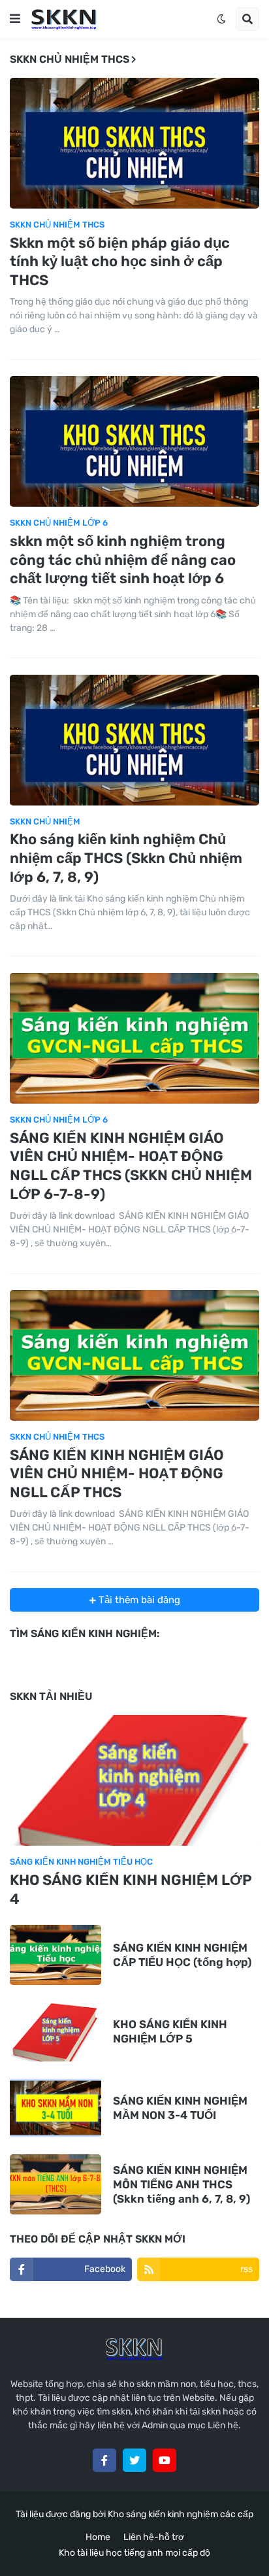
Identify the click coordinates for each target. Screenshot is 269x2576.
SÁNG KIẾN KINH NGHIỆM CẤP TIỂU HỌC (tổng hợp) (182, 1955)
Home (98, 2537)
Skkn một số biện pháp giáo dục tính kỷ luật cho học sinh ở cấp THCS (120, 262)
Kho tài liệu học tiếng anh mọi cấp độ (134, 2553)
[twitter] (134, 2460)
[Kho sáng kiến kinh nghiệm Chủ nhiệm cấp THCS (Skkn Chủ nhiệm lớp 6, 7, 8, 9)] (134, 740)
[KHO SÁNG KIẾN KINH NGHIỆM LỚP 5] (55, 2031)
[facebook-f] (104, 2460)
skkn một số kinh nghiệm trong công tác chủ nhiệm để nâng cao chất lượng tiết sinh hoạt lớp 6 (123, 560)
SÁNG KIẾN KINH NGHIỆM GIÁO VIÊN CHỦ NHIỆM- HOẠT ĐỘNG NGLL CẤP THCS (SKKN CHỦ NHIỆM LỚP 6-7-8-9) (131, 1166)
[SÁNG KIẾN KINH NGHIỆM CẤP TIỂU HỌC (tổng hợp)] (55, 1955)
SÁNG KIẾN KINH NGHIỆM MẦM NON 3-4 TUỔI (180, 2108)
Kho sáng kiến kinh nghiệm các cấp (181, 2514)
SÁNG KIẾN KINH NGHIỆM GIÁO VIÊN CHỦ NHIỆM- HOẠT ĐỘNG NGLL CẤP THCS (117, 1474)
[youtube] (165, 2460)
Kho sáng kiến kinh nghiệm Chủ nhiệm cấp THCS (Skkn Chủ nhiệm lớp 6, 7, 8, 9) (126, 858)
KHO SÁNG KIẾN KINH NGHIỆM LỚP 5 (170, 2031)
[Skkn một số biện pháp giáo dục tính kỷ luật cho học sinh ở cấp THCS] (134, 143)
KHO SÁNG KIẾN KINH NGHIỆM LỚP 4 (131, 1890)
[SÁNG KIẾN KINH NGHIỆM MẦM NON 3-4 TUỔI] (55, 2108)
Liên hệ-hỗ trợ (154, 2537)
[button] (15, 19)
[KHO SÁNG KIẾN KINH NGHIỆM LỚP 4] (134, 1780)
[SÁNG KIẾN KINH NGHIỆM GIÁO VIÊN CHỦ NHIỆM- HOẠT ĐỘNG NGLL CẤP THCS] (134, 1355)
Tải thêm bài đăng (138, 1600)
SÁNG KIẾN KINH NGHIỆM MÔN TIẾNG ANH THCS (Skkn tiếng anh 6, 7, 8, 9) (182, 2184)
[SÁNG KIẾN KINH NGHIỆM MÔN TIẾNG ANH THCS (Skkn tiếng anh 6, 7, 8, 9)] (55, 2184)
